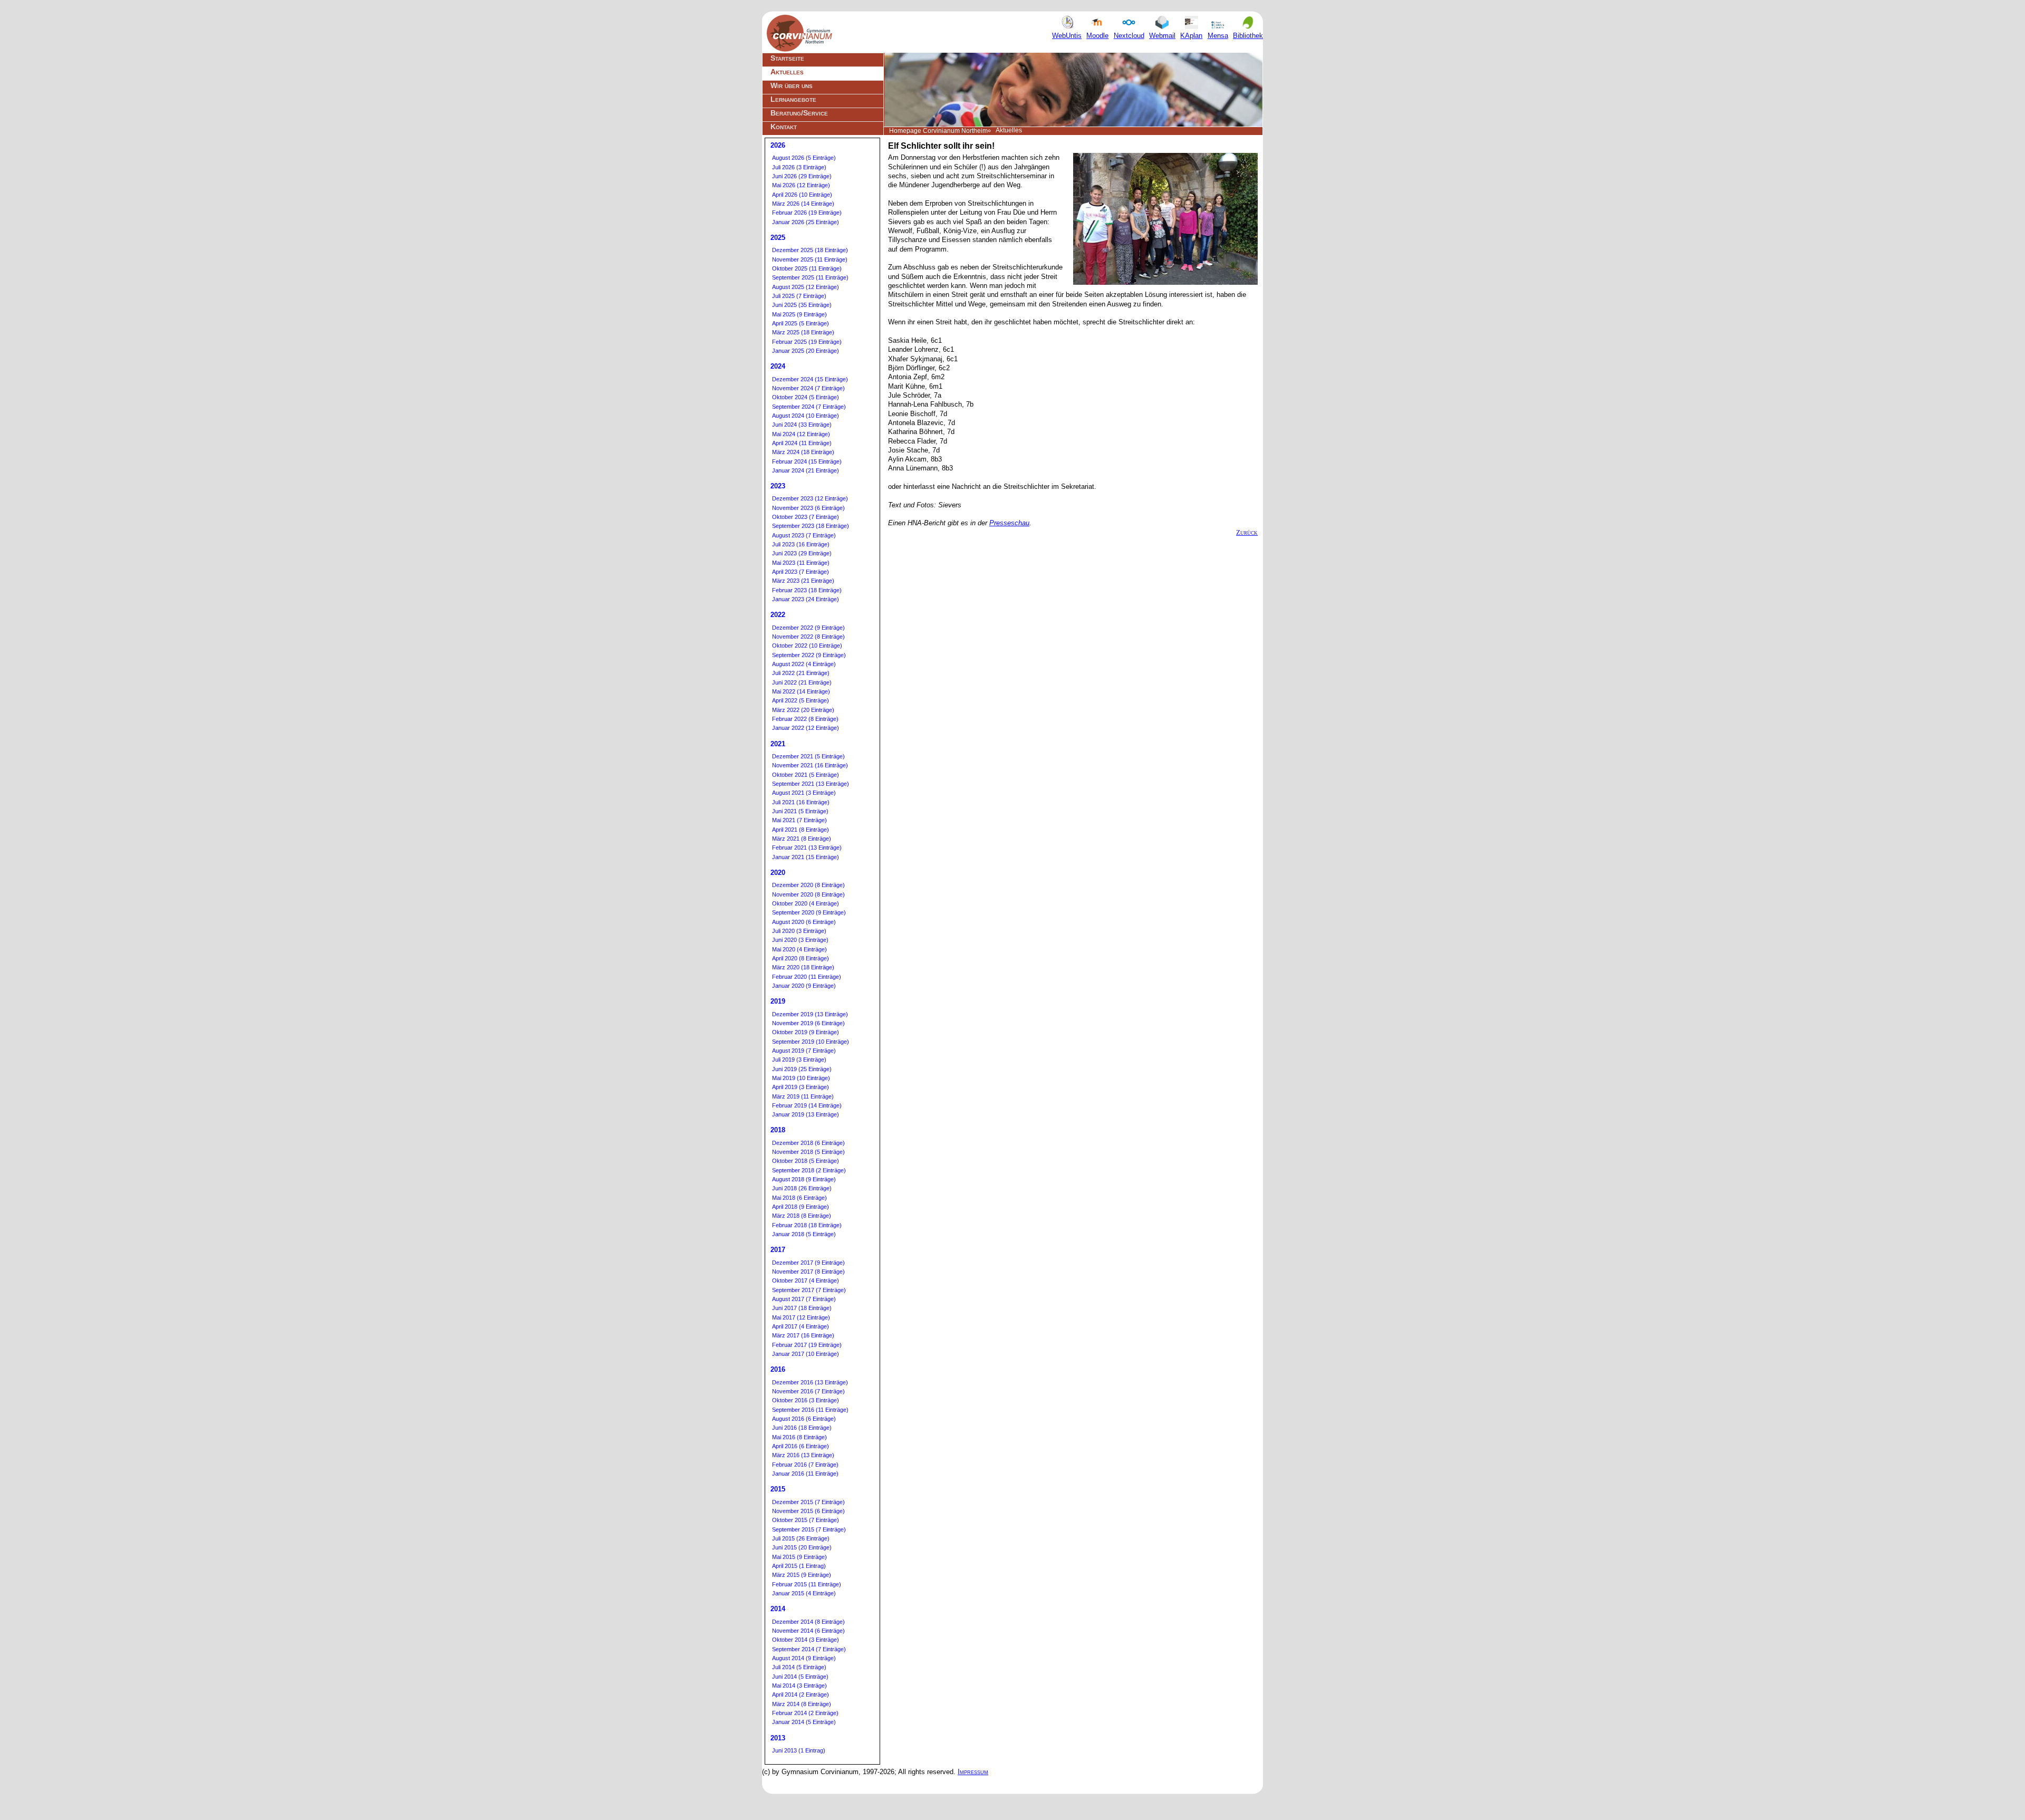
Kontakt (784, 127)
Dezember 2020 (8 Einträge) (808, 885)
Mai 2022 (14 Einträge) (801, 691)
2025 (778, 238)
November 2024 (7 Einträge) (808, 388)
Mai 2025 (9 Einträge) (799, 314)
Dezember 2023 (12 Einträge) (810, 498)
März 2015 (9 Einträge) (802, 1575)
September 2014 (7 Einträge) (809, 1649)
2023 (778, 486)
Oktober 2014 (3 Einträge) (806, 1640)
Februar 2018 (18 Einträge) (807, 1225)
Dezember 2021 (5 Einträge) (808, 756)
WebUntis (1067, 36)
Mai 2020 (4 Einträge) (799, 949)
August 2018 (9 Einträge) (804, 1179)
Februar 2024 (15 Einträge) (807, 461)
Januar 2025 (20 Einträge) (806, 351)
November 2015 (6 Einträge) (808, 1511)
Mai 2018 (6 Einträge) (799, 1198)
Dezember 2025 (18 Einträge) (810, 250)
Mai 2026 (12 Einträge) (801, 185)
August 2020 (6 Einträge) (804, 922)
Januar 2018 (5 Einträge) (804, 1234)
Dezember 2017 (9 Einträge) (808, 1263)
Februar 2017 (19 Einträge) (807, 1345)
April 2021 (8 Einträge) (801, 830)
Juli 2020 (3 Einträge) (799, 931)
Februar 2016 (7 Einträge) (805, 1465)
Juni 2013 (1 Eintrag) (799, 1750)
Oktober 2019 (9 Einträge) (806, 1032)
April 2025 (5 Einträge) (801, 323)
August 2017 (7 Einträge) (804, 1299)
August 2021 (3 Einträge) (804, 793)
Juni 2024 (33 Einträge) (802, 425)
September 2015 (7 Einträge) (809, 1529)
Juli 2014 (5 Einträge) (799, 1667)
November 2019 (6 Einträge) (808, 1023)
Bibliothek (1248, 36)
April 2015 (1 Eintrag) (799, 1566)
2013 (778, 1738)
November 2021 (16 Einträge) (810, 765)
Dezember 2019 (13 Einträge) (810, 1014)
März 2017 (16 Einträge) (803, 1335)
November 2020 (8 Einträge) (808, 894)
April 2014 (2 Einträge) (801, 1694)
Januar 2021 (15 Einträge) (806, 857)
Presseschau (1009, 523)
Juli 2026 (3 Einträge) (799, 167)
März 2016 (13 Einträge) (803, 1455)
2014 (778, 1609)
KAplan (1191, 36)
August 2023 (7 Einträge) (804, 535)
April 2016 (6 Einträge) (801, 1446)
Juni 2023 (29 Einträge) (802, 553)
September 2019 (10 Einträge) (811, 1042)
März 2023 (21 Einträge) (803, 581)
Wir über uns (792, 85)
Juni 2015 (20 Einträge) (802, 1547)
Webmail (1162, 36)
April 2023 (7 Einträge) (801, 572)
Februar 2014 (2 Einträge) (805, 1713)
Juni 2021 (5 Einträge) (800, 811)
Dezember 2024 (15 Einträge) (810, 379)
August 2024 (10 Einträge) (806, 416)
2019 (778, 1001)
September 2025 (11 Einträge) (810, 277)
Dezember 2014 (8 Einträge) (808, 1622)
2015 (778, 1489)
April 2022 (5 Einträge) (801, 700)
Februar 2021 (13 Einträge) (807, 848)
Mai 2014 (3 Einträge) (799, 1686)
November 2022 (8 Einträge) (808, 637)
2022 (778, 615)
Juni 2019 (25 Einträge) (802, 1069)
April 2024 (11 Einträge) (802, 443)
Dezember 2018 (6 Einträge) (808, 1143)
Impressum (973, 1772)
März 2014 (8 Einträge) (802, 1704)
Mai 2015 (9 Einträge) (799, 1557)
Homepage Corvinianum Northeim (938, 131)
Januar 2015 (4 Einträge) (804, 1593)
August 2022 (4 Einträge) (804, 664)
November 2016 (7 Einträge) (808, 1391)
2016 (778, 1369)
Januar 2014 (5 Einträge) (804, 1722)
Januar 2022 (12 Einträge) (806, 728)
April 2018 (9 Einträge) (801, 1207)
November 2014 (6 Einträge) (808, 1631)
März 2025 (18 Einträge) (803, 332)
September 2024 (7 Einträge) (809, 407)
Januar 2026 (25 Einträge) (806, 222)
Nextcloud (1129, 36)
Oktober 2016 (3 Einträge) (806, 1400)
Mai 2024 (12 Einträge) (801, 434)
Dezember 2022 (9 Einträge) (808, 628)
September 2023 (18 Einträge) (811, 526)
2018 (778, 1130)
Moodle (1097, 36)
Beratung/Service (799, 113)
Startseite (787, 58)
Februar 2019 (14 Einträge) (807, 1105)
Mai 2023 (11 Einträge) (801, 563)
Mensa (1218, 36)
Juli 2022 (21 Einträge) (801, 673)
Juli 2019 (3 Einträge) (799, 1060)
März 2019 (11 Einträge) (803, 1096)
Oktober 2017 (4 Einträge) (806, 1280)
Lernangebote (793, 99)
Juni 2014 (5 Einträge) (800, 1677)
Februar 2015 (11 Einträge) (807, 1584)
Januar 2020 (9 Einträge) (804, 986)
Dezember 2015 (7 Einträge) (808, 1502)
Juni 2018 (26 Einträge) (802, 1188)
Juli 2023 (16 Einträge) (801, 544)
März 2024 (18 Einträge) (803, 452)
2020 (778, 873)
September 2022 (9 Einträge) (809, 655)
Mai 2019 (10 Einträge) (801, 1078)
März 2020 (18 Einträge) (803, 967)
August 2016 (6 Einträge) (804, 1419)
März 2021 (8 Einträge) (802, 839)
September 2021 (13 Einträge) (811, 784)
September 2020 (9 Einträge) (809, 912)
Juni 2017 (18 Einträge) (802, 1308)
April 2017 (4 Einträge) (801, 1326)
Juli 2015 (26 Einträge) (801, 1538)
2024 (778, 366)
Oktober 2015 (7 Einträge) (806, 1520)
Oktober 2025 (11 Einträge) (807, 268)
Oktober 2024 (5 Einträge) (806, 397)
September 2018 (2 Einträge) (809, 1170)
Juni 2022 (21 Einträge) (802, 682)
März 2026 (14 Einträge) (803, 204)
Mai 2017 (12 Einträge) (801, 1317)
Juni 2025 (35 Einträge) (802, 305)
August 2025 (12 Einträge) (806, 287)
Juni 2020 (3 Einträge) (800, 940)
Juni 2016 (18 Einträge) (802, 1428)
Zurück (1247, 532)
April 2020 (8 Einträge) (801, 958)
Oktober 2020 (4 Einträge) (806, 903)
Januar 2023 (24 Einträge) (806, 599)
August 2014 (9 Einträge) (804, 1658)
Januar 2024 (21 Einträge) (806, 470)
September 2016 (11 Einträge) (810, 1410)
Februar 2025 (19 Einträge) (807, 342)
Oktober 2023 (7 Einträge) (806, 517)
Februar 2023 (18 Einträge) (807, 590)
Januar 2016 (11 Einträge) (805, 1474)
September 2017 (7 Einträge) (809, 1290)
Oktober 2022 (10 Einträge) (807, 646)
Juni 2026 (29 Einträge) (802, 176)
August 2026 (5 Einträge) (804, 158)
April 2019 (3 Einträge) (801, 1087)
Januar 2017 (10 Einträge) (806, 1354)
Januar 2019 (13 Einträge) (806, 1114)
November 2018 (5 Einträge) (808, 1152)
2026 (778, 145)
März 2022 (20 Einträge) (803, 710)
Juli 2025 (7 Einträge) (799, 296)
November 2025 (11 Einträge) (810, 259)
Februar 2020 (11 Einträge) (807, 977)
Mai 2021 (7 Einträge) (799, 820)
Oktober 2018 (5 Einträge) (806, 1161)
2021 (778, 744)
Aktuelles (787, 72)
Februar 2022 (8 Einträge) (805, 719)
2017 (778, 1250)
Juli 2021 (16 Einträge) (801, 802)
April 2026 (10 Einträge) (802, 195)
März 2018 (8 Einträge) (802, 1216)
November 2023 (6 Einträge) (808, 508)
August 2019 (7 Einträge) (804, 1051)
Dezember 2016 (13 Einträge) (810, 1382)
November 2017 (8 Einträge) (808, 1272)
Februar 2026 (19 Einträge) (807, 213)
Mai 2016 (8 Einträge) (799, 1437)
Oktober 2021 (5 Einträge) (806, 775)
